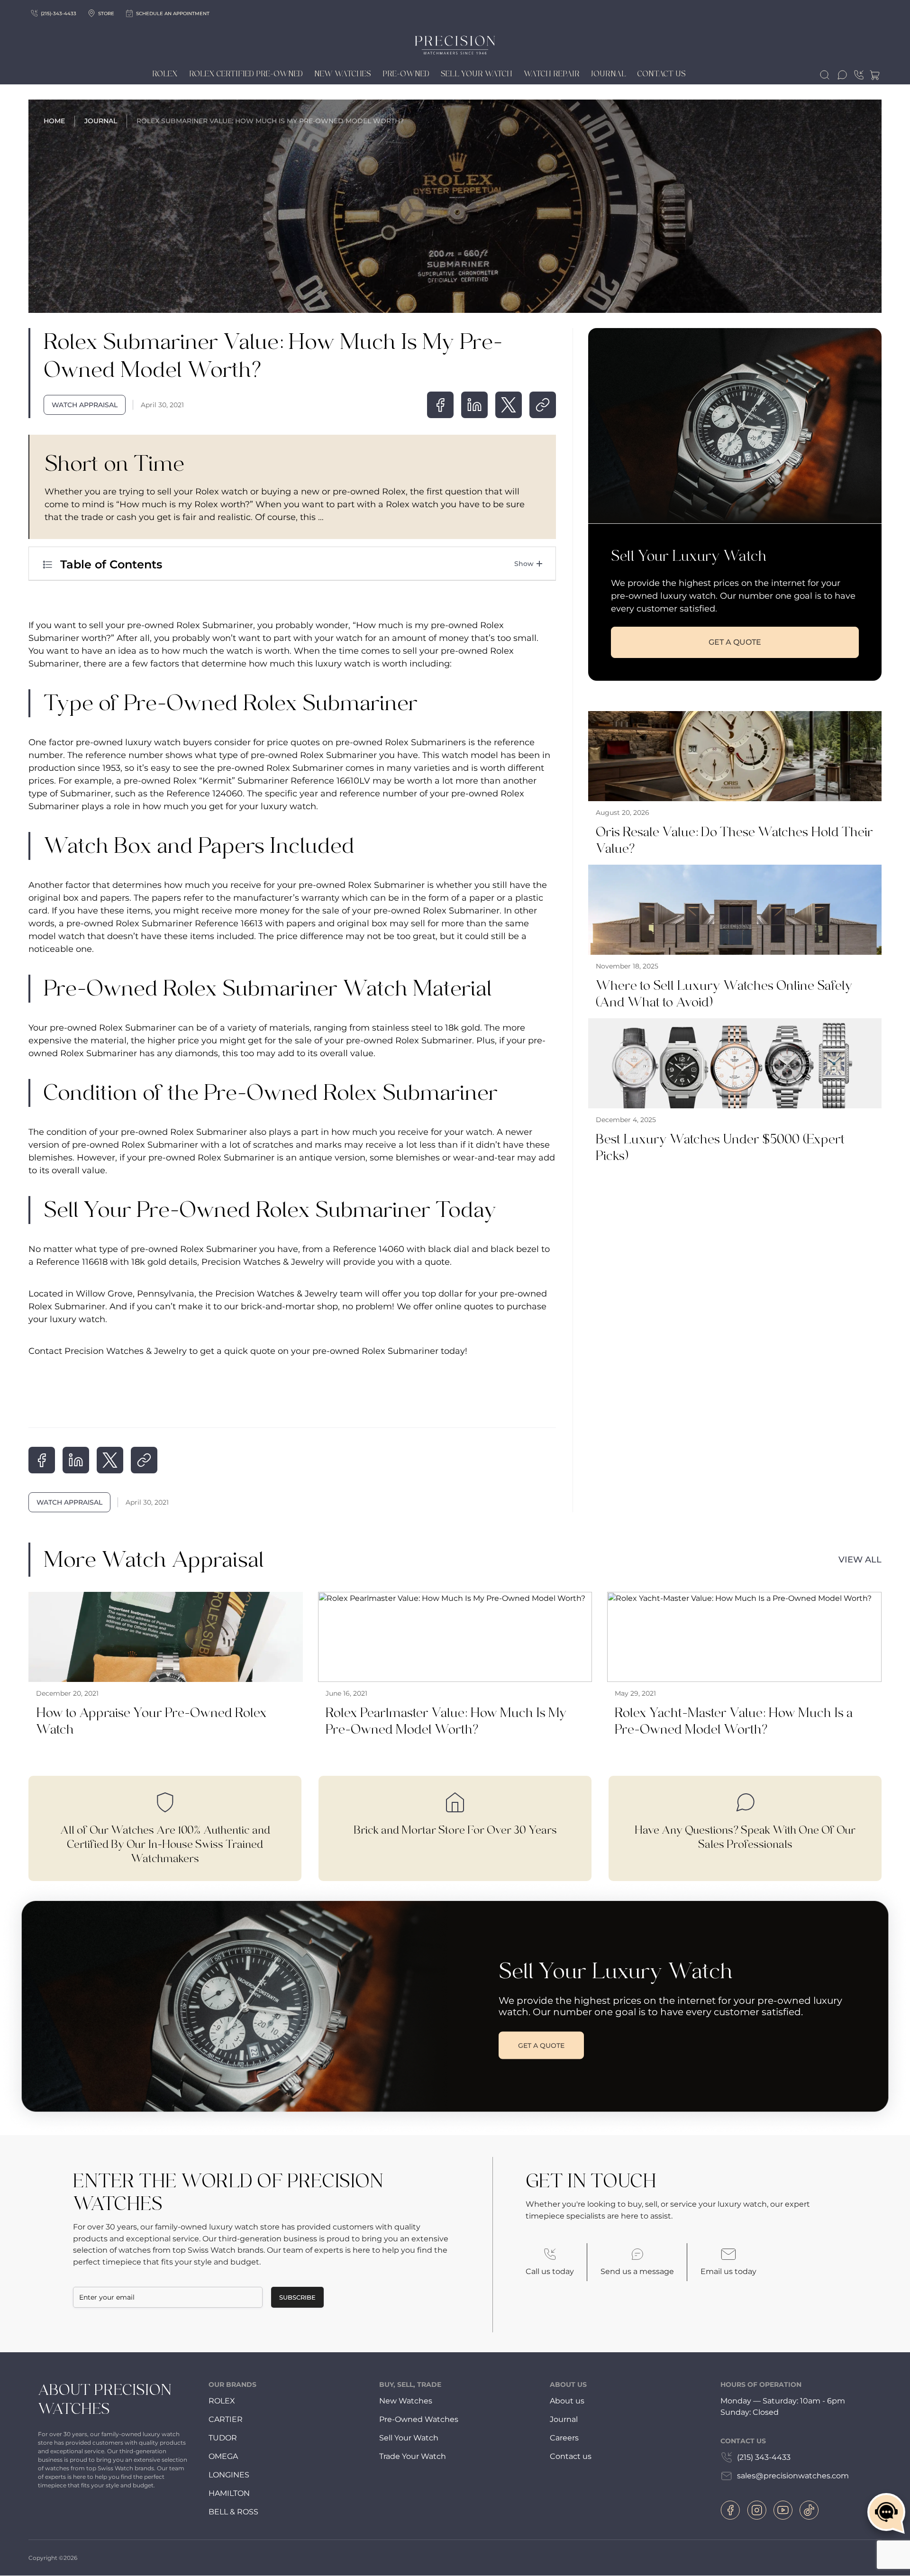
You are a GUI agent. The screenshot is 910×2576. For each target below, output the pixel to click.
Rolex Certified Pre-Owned (246, 74)
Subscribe (297, 2297)
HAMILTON (229, 2493)
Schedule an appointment (173, 14)
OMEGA (223, 2456)
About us (567, 2401)
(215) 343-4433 (764, 2457)
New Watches (343, 74)
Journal (609, 74)
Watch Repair (552, 74)
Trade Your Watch (413, 2456)
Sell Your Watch (477, 74)
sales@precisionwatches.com (793, 2476)
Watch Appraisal (85, 405)
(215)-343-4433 (59, 14)
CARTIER (226, 2419)
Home (54, 121)
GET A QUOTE (735, 642)
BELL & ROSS (233, 2512)
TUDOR (223, 2438)
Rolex (165, 74)
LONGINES (229, 2475)
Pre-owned (406, 74)
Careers (564, 2438)
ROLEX (222, 2401)
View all (860, 1560)
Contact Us (662, 74)
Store (106, 14)
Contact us (571, 2456)
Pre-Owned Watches (419, 2419)
